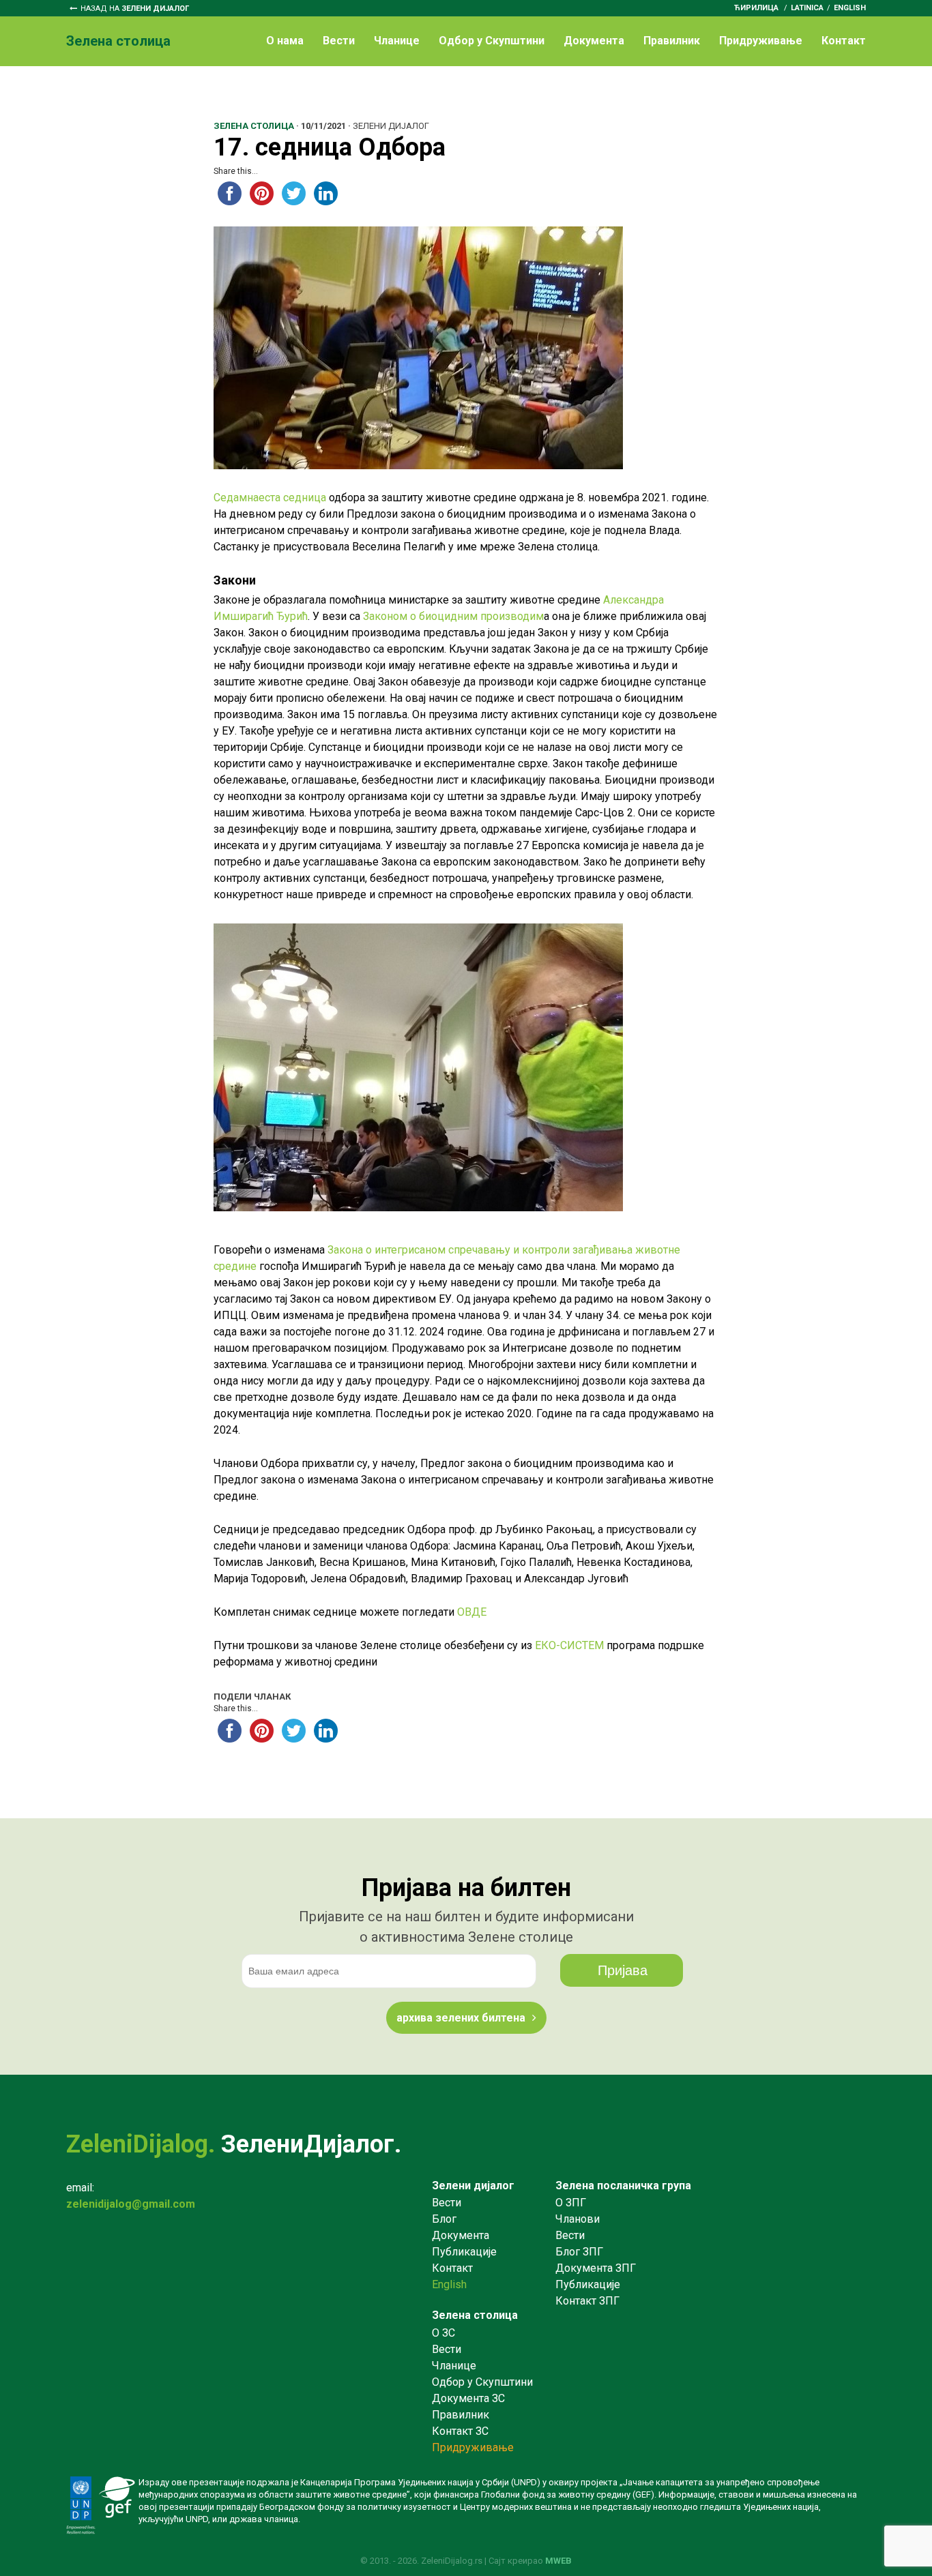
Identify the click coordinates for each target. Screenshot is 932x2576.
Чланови (578, 2219)
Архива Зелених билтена (461, 2018)
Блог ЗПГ (579, 2252)
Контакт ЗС (460, 2431)
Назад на (135, 9)
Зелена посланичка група (623, 2186)
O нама (285, 41)
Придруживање (761, 41)
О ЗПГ (571, 2203)
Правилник (672, 41)
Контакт (844, 41)
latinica (807, 8)
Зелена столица (475, 2315)
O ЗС (443, 2333)
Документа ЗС (468, 2398)
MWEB (558, 2561)
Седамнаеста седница (270, 498)
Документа (594, 41)
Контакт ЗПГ (587, 2301)
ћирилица (756, 8)
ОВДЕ (472, 1612)
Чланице (397, 41)
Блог (444, 2219)
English (850, 8)
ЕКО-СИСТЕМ (569, 1645)
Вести (339, 41)
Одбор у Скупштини (492, 41)
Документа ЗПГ (596, 2268)
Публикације (464, 2252)
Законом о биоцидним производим (453, 616)
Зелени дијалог (473, 2186)
